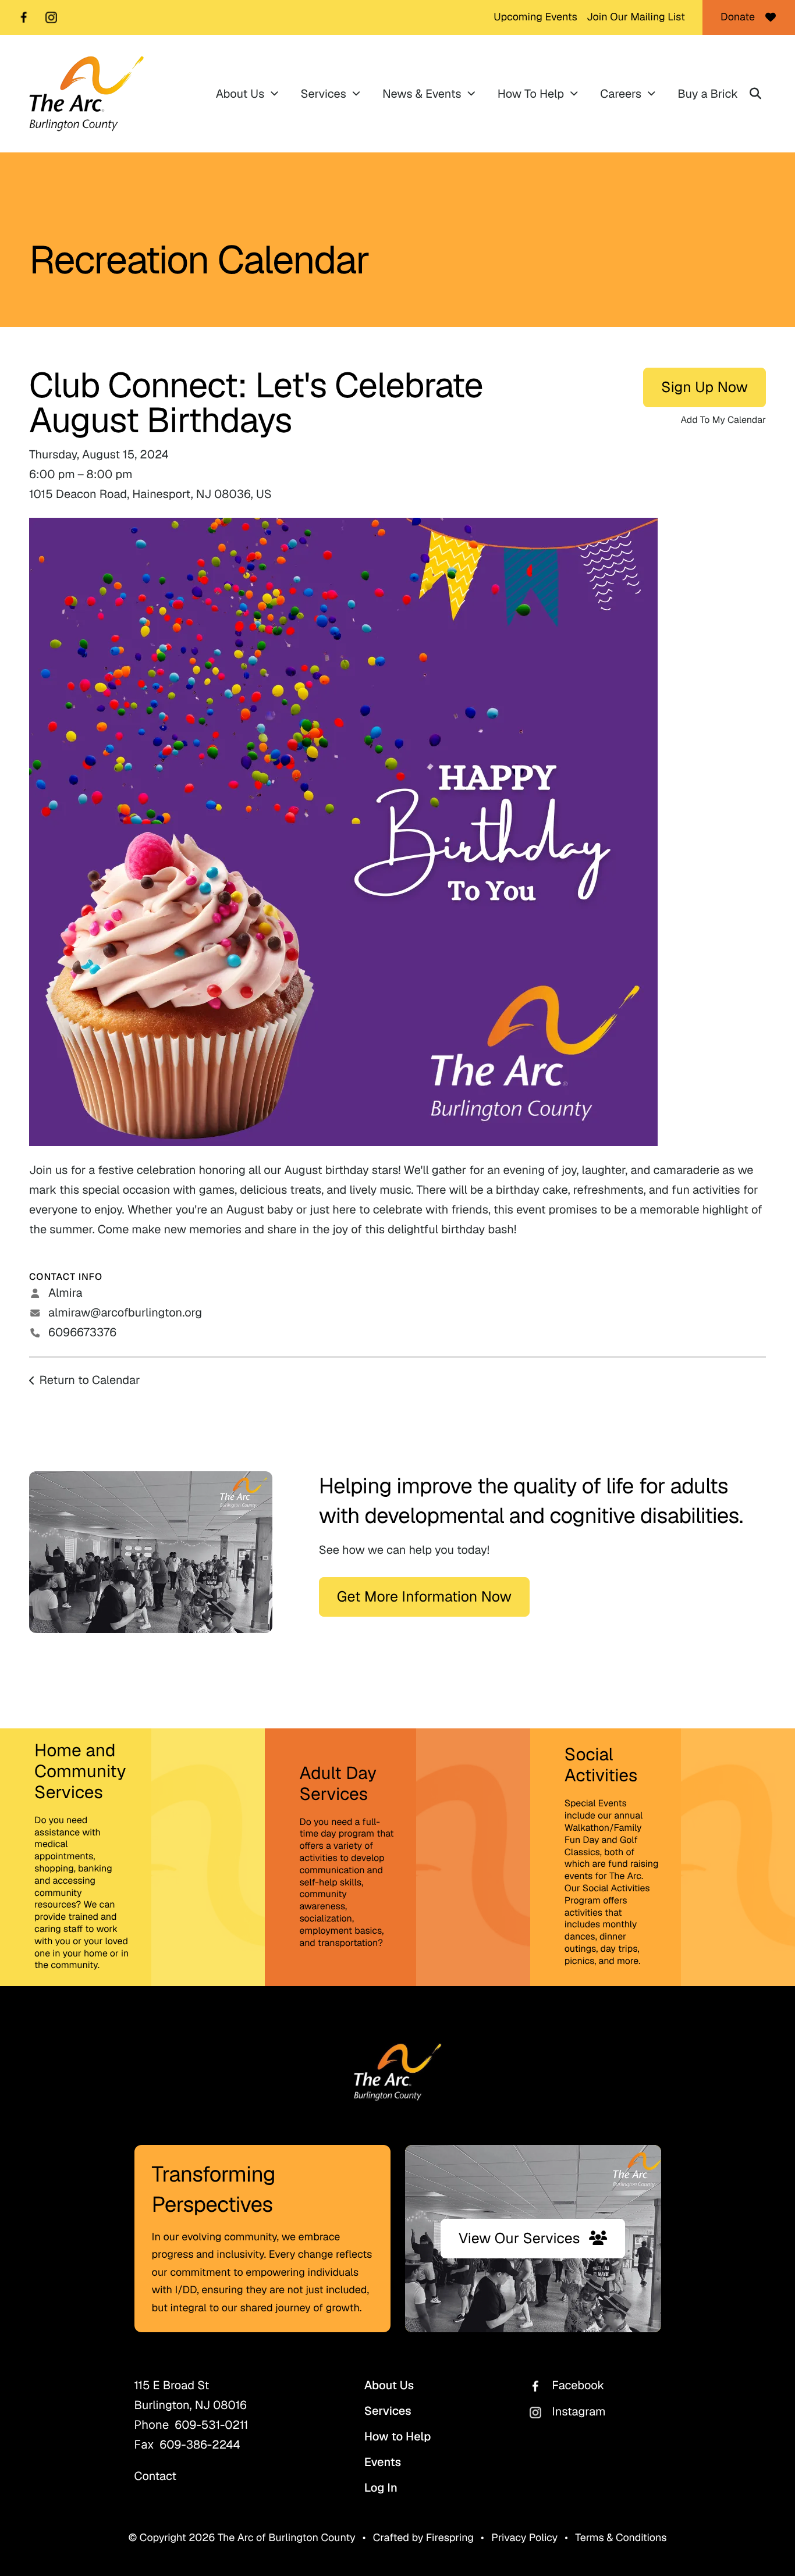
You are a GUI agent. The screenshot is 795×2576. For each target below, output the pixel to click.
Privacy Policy (524, 2538)
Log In (381, 2488)
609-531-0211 (211, 2425)
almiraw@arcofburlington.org (125, 1312)
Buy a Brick (708, 94)
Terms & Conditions (621, 2538)
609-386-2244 (200, 2445)
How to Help (398, 2436)
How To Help (531, 94)
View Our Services (519, 2239)
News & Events (422, 94)
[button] (755, 94)
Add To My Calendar (723, 420)
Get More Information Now (424, 1597)
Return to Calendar (90, 1380)
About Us (240, 94)
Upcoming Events (535, 17)
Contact (156, 2476)
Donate (738, 17)
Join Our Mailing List (636, 17)
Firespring (450, 2538)
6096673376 (82, 1332)
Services (323, 94)
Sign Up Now (705, 387)
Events (383, 2462)
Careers (621, 94)
